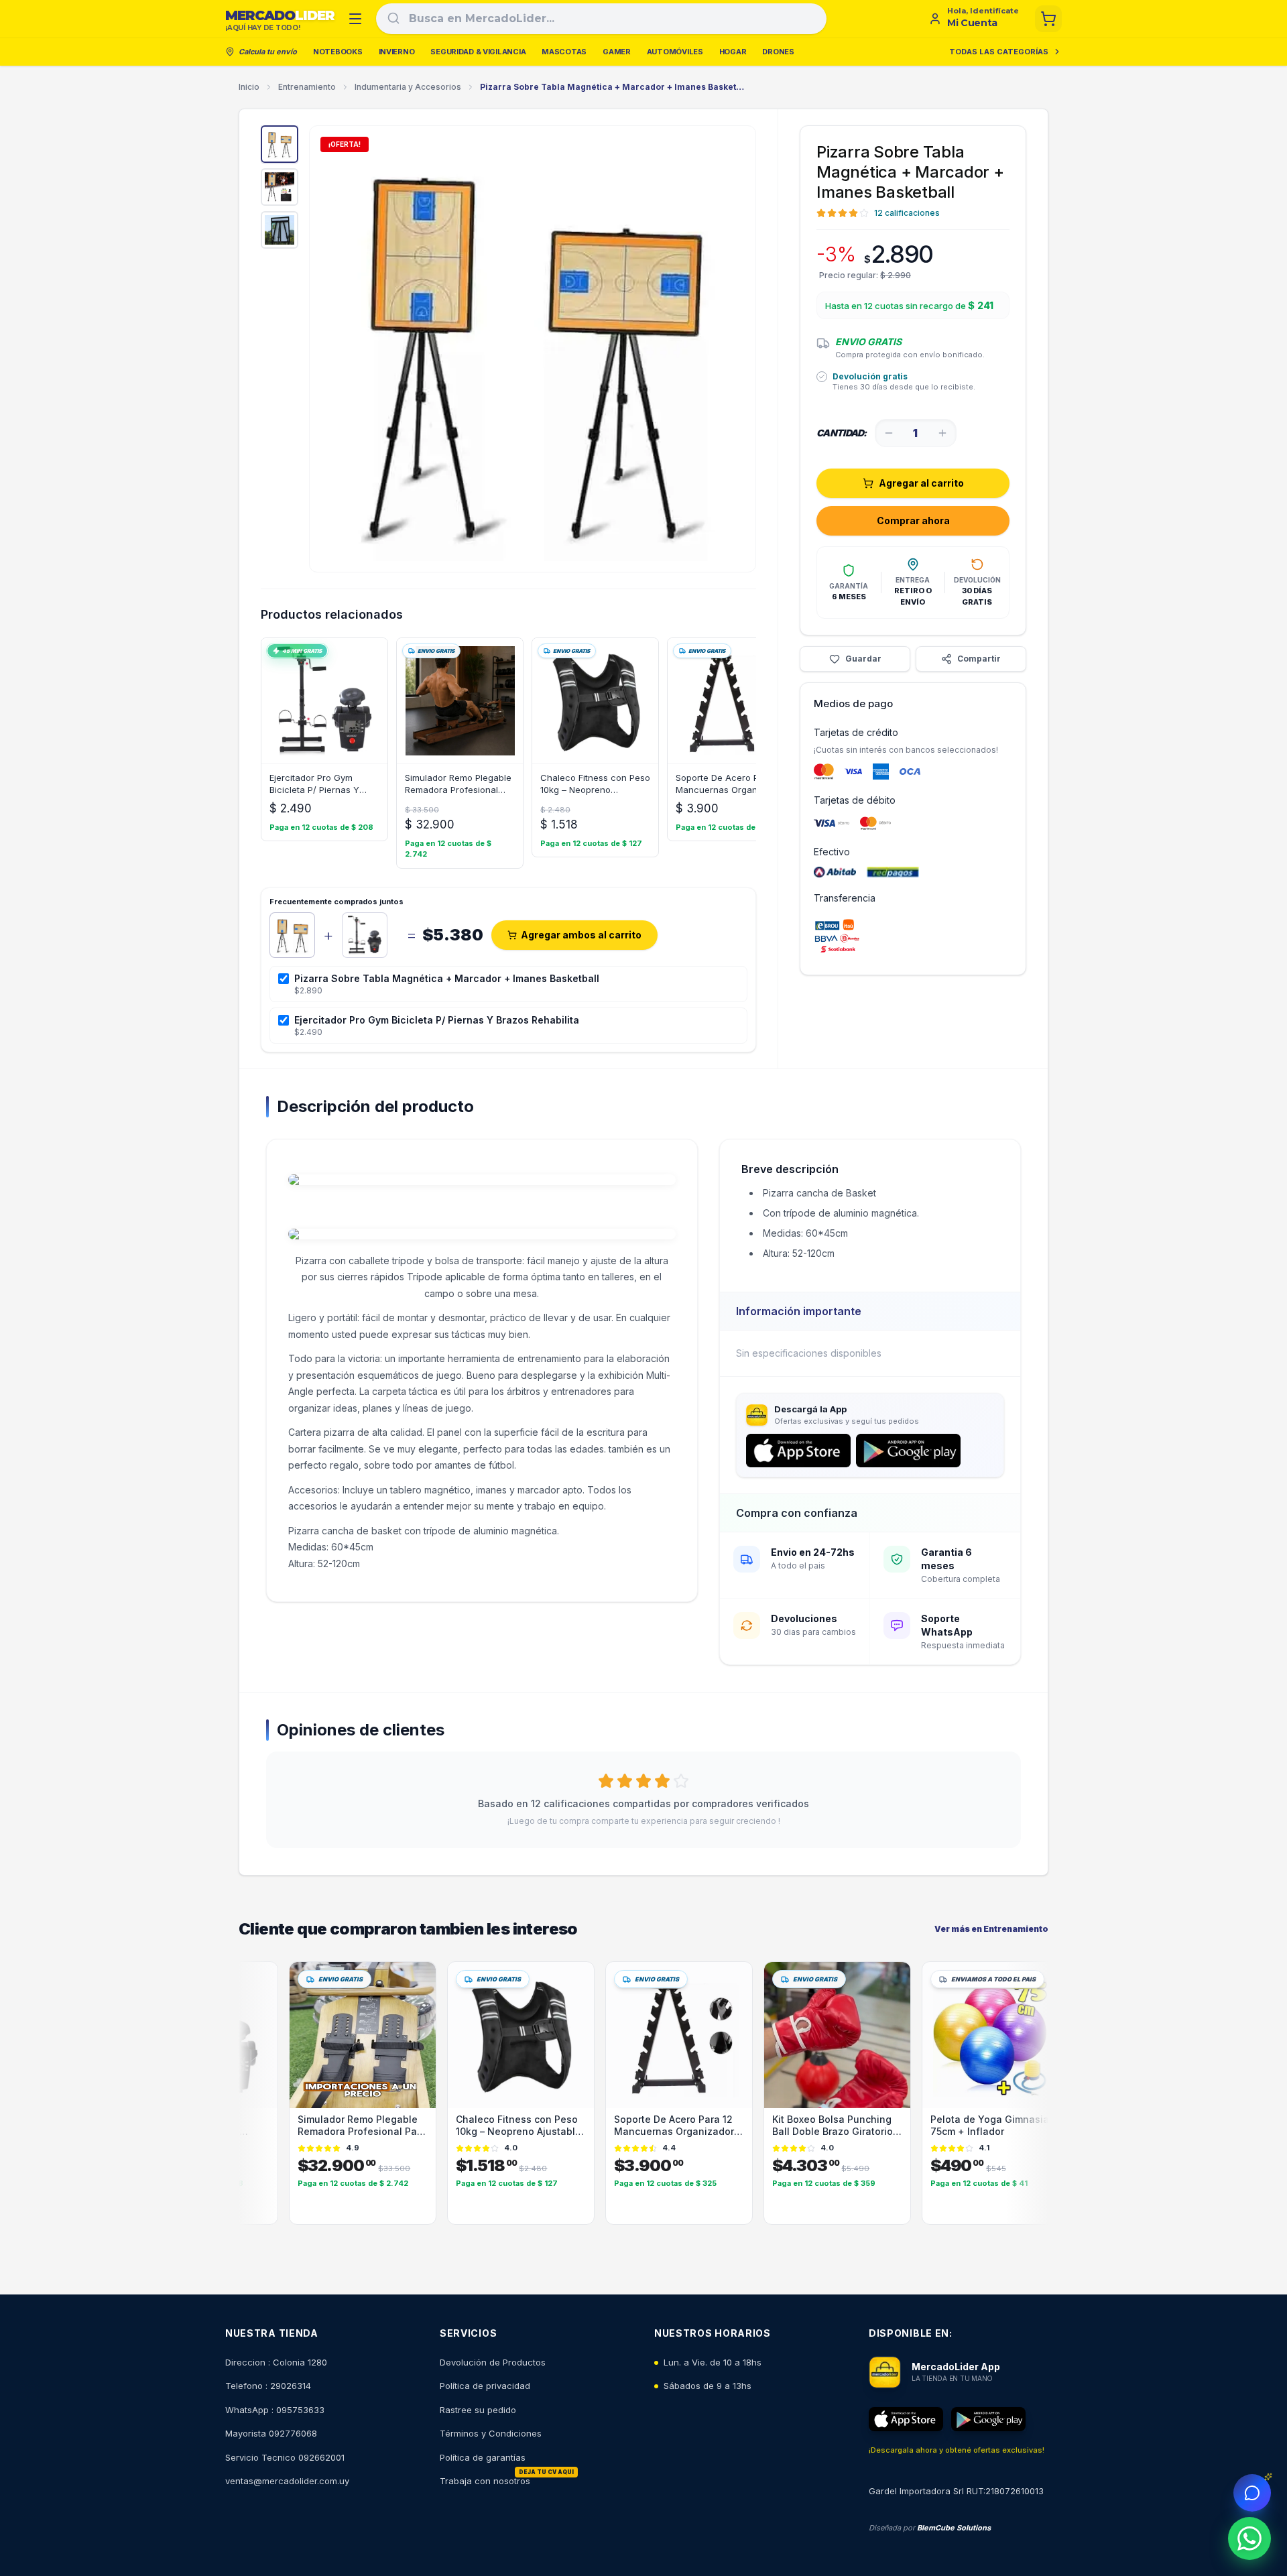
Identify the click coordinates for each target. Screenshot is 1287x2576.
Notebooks (338, 52)
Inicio (249, 87)
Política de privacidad (485, 2386)
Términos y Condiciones (491, 2433)
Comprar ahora (913, 520)
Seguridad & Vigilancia (478, 52)
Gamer (617, 52)
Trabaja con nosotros (485, 2481)
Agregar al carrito (921, 483)
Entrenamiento (307, 87)
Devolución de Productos (493, 2362)
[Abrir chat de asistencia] (1252, 2493)
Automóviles (675, 52)
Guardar (863, 659)
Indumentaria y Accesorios (408, 87)
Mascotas (564, 52)
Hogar (733, 52)
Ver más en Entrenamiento (991, 1929)
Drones (778, 52)
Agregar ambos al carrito (581, 935)
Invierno (397, 52)
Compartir (979, 659)
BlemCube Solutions (954, 2528)
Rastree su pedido (478, 2410)
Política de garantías (483, 2457)
